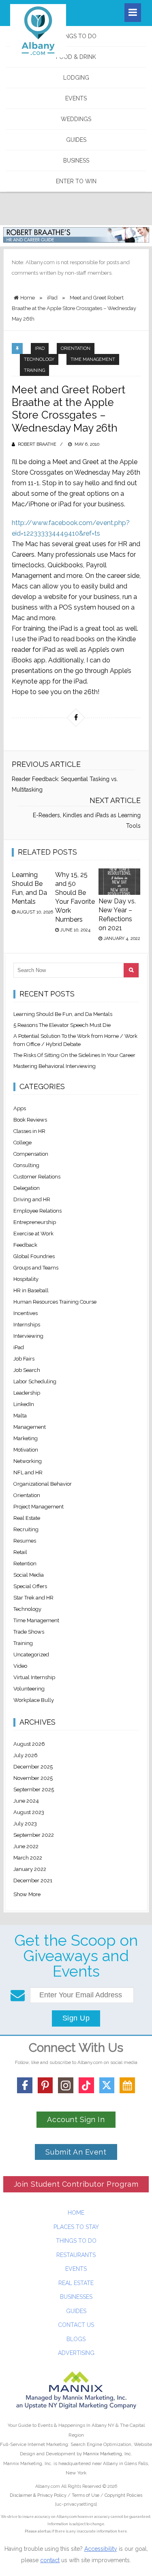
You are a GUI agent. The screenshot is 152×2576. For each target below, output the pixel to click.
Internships (27, 1325)
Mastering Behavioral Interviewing (55, 1066)
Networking (28, 1461)
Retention (25, 1564)
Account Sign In (76, 2119)
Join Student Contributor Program (76, 2184)
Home (76, 2213)
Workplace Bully (34, 1700)
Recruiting (26, 1529)
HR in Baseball (31, 1290)
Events (76, 98)
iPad (40, 348)
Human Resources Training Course (55, 1302)
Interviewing (28, 1336)
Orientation (76, 348)
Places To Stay (76, 2227)
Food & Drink (76, 57)
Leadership (27, 1393)
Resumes (25, 1541)
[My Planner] (127, 2085)
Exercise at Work (33, 1234)
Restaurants (76, 2255)
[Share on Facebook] (76, 718)
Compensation (31, 1154)
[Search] (131, 970)
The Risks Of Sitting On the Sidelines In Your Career (74, 1055)
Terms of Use (86, 2495)
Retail (20, 1552)
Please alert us (38, 2531)
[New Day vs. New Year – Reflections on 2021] (119, 882)
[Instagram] (66, 2085)
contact (50, 2560)
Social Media (29, 1575)
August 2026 (29, 1744)
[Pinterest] (45, 2085)
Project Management (39, 1507)
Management (30, 1427)
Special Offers (30, 1586)
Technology (39, 359)
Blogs (76, 2339)
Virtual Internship (34, 1677)
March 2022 (28, 1858)
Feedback (25, 1245)
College (22, 1143)
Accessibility (101, 2549)
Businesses (76, 2297)
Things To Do (76, 36)
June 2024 (26, 1801)
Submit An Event (76, 2152)
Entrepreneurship (35, 1222)
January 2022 (30, 1869)
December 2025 (33, 1767)
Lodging (76, 78)
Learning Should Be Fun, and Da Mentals (63, 1014)
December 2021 (33, 1880)
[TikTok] (86, 2085)
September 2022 (34, 1835)
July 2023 (25, 1824)
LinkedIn (24, 1404)
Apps (20, 1108)
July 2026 (26, 1755)
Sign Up (76, 2018)
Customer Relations (37, 1177)
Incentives (26, 1313)
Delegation (27, 1188)
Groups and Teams (36, 1268)
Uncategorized (31, 1655)
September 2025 (34, 1789)
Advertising (76, 2353)
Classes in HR (29, 1131)
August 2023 (29, 1812)
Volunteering (29, 1689)
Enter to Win (76, 181)
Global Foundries (34, 1256)
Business (76, 161)
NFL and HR (28, 1472)
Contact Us (76, 2325)
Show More (27, 1894)
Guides (76, 140)
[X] (107, 2085)
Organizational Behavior (43, 1484)
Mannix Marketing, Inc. (108, 2454)
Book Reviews (30, 1120)
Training (34, 370)
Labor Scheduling (35, 1381)
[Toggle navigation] (133, 13)
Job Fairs (24, 1359)
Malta (20, 1416)
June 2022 (26, 1846)
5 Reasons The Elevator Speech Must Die (62, 1025)
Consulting (26, 1165)
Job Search (27, 1370)
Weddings (76, 119)
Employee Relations (37, 1211)
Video (20, 1666)
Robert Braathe (37, 444)
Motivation (26, 1450)
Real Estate (27, 1518)
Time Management (93, 359)
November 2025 (33, 1778)
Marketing (26, 1438)
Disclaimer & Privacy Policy (39, 2495)
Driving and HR (32, 1199)
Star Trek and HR (33, 1598)
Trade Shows (29, 1632)
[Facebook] (25, 2085)
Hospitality (26, 1279)
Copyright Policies (123, 2495)
